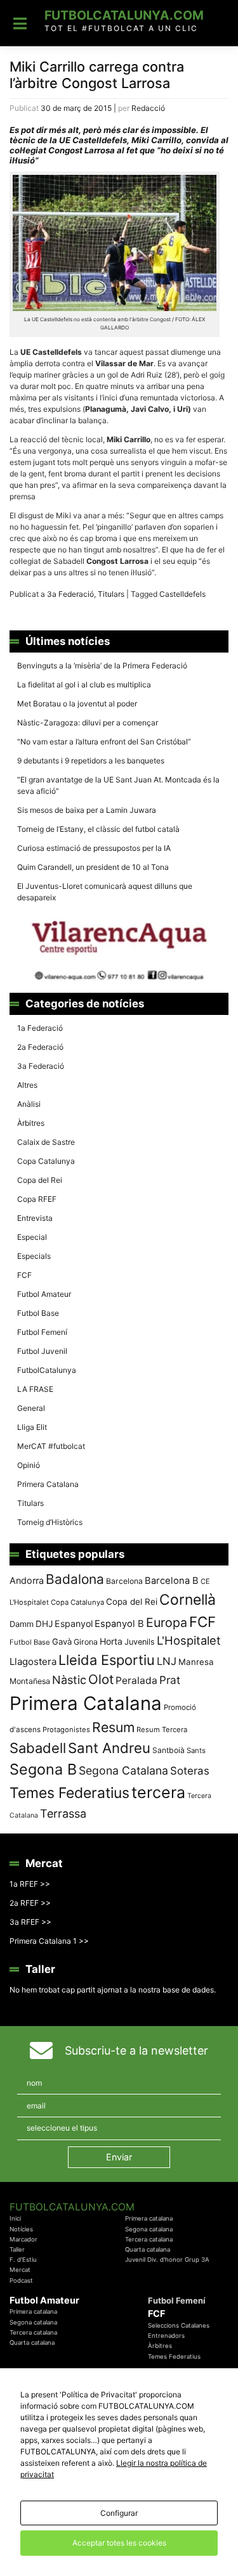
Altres (27, 1085)
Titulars (111, 594)
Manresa (196, 1662)
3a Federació (70, 594)
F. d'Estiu (23, 2260)
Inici (15, 2218)
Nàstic (69, 1680)
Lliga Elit (32, 1427)
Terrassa (63, 1814)
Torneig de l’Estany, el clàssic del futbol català (98, 829)
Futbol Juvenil (42, 1351)
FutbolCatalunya (47, 1370)
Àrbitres (31, 1123)
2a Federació (40, 1047)
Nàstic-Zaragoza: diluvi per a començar (88, 723)
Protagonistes (66, 1730)
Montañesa (30, 1681)
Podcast (21, 2280)
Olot (101, 1679)
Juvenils (140, 1642)
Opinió (29, 1465)
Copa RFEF (37, 1199)
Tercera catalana (149, 2239)
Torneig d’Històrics (50, 1522)
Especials (34, 1256)
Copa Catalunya (46, 1161)
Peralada (136, 1680)
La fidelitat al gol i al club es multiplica (84, 685)
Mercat (20, 2270)
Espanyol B (119, 1624)
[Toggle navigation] (20, 23)
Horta (111, 1641)
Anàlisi (29, 1104)
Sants (196, 1750)
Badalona (75, 1579)
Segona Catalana (123, 1770)
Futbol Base (38, 1313)
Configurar (119, 2513)
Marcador (23, 2239)
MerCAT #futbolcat (51, 1446)
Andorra (27, 1580)
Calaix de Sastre (46, 1142)
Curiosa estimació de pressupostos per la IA (94, 848)
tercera (158, 1792)
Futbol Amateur (44, 1294)
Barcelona (124, 1581)
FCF (24, 1275)
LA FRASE (35, 1389)
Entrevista (35, 1218)
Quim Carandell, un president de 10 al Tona (93, 867)
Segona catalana (149, 2229)
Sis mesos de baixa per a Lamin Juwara (87, 810)
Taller (17, 2249)
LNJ (167, 1661)
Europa (167, 1623)
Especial (32, 1237)
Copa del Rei (40, 1180)
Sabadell (38, 1748)
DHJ (44, 1624)
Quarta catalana (148, 2249)
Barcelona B (172, 1581)
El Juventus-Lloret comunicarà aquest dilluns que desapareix (105, 892)
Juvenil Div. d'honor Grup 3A (167, 2260)
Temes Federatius (69, 1793)
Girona (86, 1642)
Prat (170, 1680)
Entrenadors (166, 2336)
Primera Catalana (48, 1484)
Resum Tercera (162, 1730)
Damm (22, 1624)
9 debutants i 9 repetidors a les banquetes (91, 761)
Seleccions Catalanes (179, 2325)
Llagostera (33, 1661)
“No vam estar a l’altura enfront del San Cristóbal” (104, 742)
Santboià (169, 1750)
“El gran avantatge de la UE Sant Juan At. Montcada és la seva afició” (118, 785)
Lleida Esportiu (107, 1660)
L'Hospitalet (189, 1640)
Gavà (62, 1642)
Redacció (148, 108)
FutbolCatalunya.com (124, 15)
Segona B (43, 1769)
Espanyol (74, 1623)
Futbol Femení (42, 1332)
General (31, 1408)
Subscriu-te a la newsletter (136, 2050)
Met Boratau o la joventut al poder (77, 704)
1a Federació (40, 1028)
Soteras (190, 1771)
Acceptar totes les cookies (119, 2543)
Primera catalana (149, 2218)
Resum (113, 1727)
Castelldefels (182, 594)
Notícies (21, 2229)
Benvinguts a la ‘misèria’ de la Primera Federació (102, 666)
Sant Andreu (109, 1748)
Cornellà (188, 1600)
